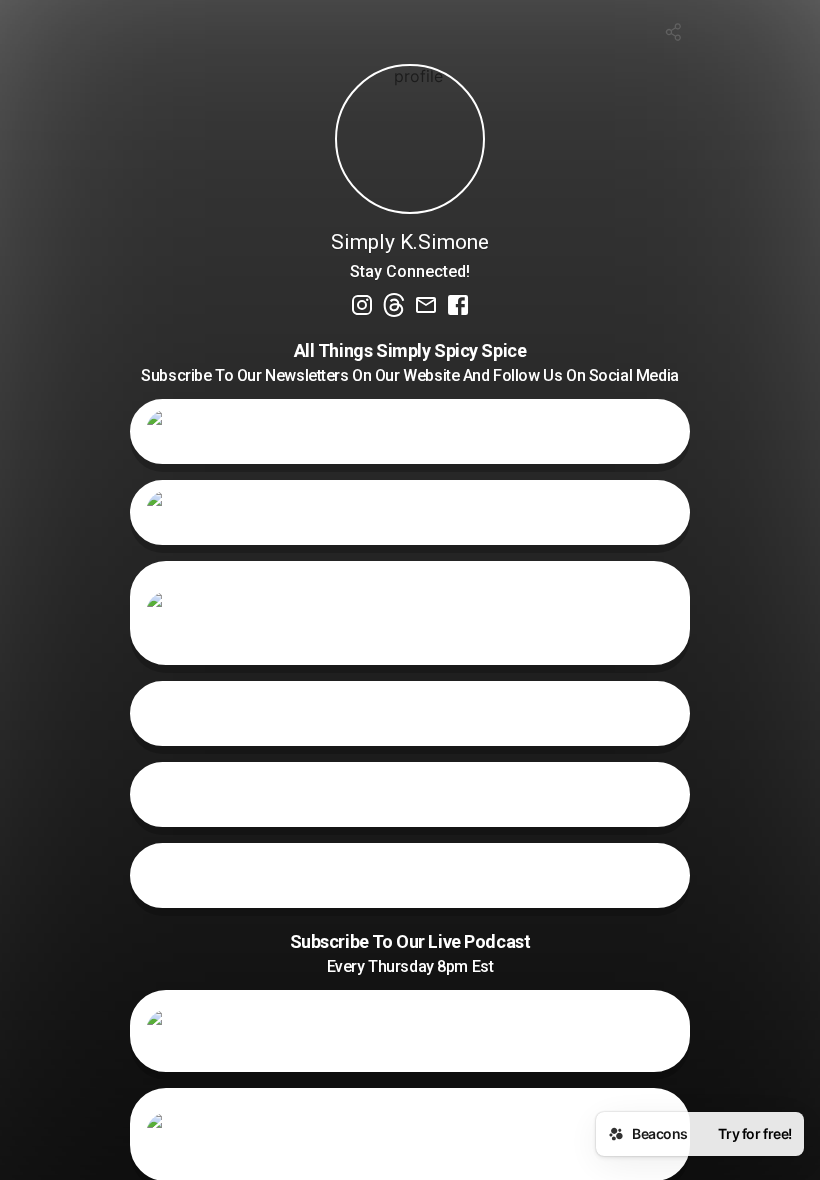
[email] (426, 307)
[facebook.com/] (458, 307)
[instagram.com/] (362, 307)
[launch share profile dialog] (674, 32)
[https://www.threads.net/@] (394, 307)
